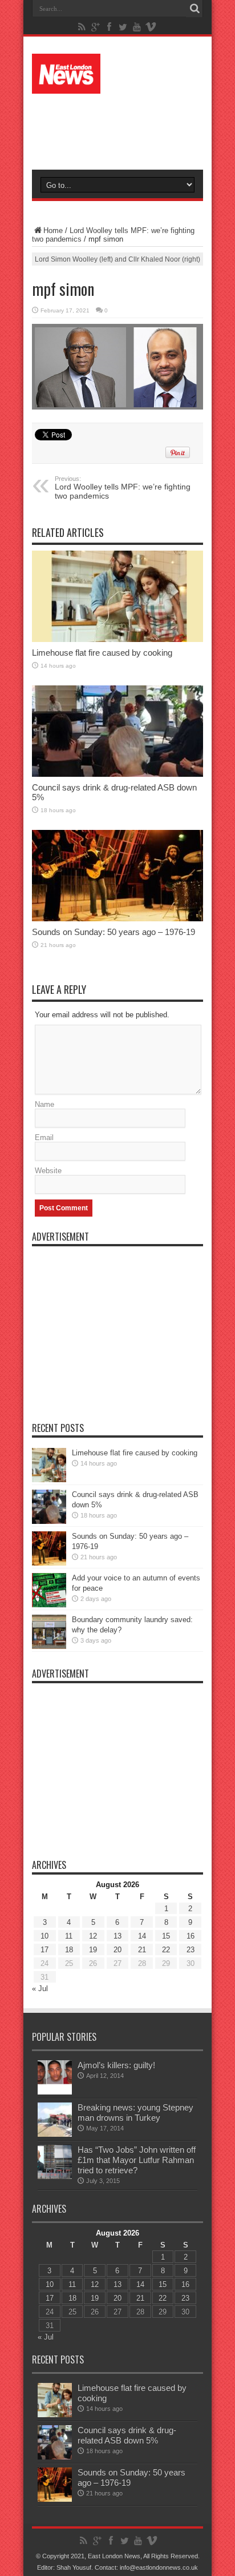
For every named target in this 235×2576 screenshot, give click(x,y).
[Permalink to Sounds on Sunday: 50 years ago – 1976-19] (117, 876)
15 (166, 1936)
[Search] (195, 9)
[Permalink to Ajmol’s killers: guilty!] (55, 2077)
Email (44, 1137)
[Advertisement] (123, 127)
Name (44, 1104)
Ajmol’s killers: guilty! (116, 2065)
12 (93, 1936)
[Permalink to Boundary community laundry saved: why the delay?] (49, 1632)
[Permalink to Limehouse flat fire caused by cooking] (117, 596)
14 (142, 1936)
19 (93, 1950)
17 (44, 1950)
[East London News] (117, 74)
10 (44, 1936)
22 (166, 1950)
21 (142, 1950)
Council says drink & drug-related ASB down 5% (127, 2435)
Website (48, 1171)
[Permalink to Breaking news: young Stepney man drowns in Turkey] (55, 2120)
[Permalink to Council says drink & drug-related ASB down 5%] (117, 731)
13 (117, 1936)
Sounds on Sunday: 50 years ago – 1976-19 (114, 932)
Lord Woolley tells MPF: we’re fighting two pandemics (123, 488)
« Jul (40, 1989)
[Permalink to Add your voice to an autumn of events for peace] (49, 1590)
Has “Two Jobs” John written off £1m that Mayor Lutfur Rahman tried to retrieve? (137, 2160)
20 (117, 1950)
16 (191, 1936)
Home (53, 230)
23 (191, 1950)
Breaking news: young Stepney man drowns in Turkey (135, 2112)
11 (69, 1936)
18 (69, 1950)
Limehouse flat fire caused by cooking (102, 653)
